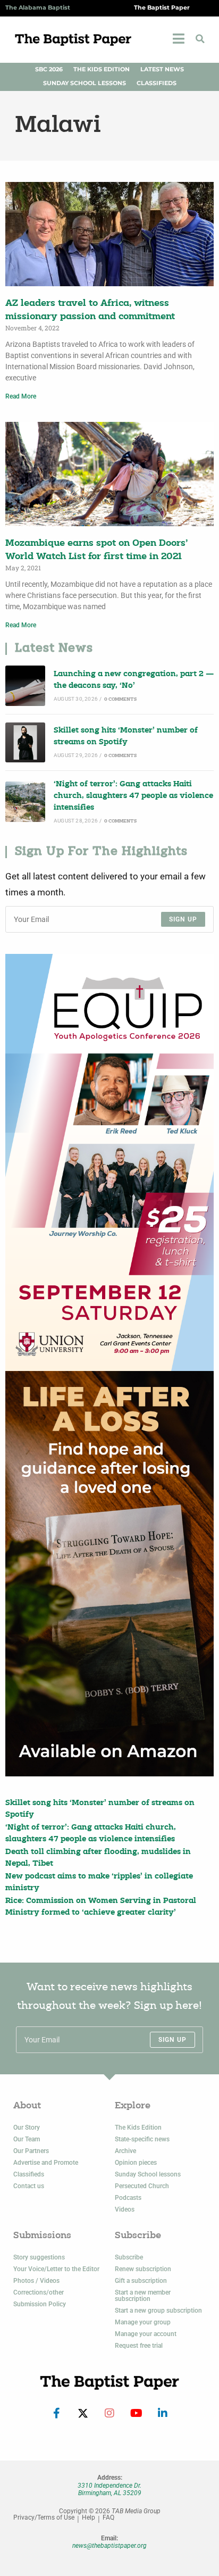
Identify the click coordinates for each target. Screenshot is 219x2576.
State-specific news (142, 2139)
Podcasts (128, 2198)
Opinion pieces (136, 2163)
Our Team (27, 2139)
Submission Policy (40, 2304)
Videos (125, 2209)
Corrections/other (39, 2292)
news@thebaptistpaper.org (109, 2546)
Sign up (183, 919)
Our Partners (31, 2151)
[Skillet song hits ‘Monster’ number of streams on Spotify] (25, 742)
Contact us (29, 2186)
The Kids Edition (102, 69)
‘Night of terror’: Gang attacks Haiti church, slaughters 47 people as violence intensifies (133, 796)
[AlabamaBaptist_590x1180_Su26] (109, 1162)
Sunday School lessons (148, 2174)
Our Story (27, 2128)
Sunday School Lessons (85, 83)
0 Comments (120, 699)
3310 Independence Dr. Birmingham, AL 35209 (109, 2489)
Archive (125, 2151)
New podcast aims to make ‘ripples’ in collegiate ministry (99, 1883)
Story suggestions (39, 2257)
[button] (200, 39)
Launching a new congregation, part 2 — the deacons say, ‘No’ (134, 680)
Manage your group (143, 2322)
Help (89, 2518)
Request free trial (139, 2346)
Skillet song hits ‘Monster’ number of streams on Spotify (126, 737)
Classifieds (157, 83)
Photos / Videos (36, 2281)
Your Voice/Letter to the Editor (56, 2269)
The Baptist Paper (162, 8)
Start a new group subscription (158, 2311)
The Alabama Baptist (38, 8)
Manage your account (146, 2334)
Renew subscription (143, 2269)
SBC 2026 (49, 69)
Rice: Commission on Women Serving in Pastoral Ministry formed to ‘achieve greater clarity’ (101, 1907)
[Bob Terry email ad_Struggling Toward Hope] (109, 1574)
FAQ (108, 2518)
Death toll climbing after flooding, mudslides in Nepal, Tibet (98, 1858)
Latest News (162, 69)
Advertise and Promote (46, 2163)
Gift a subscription (141, 2281)
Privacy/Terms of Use (44, 2518)
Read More (21, 396)
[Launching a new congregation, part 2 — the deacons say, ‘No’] (25, 685)
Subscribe (129, 2257)
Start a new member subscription (143, 2296)
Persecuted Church (142, 2186)
